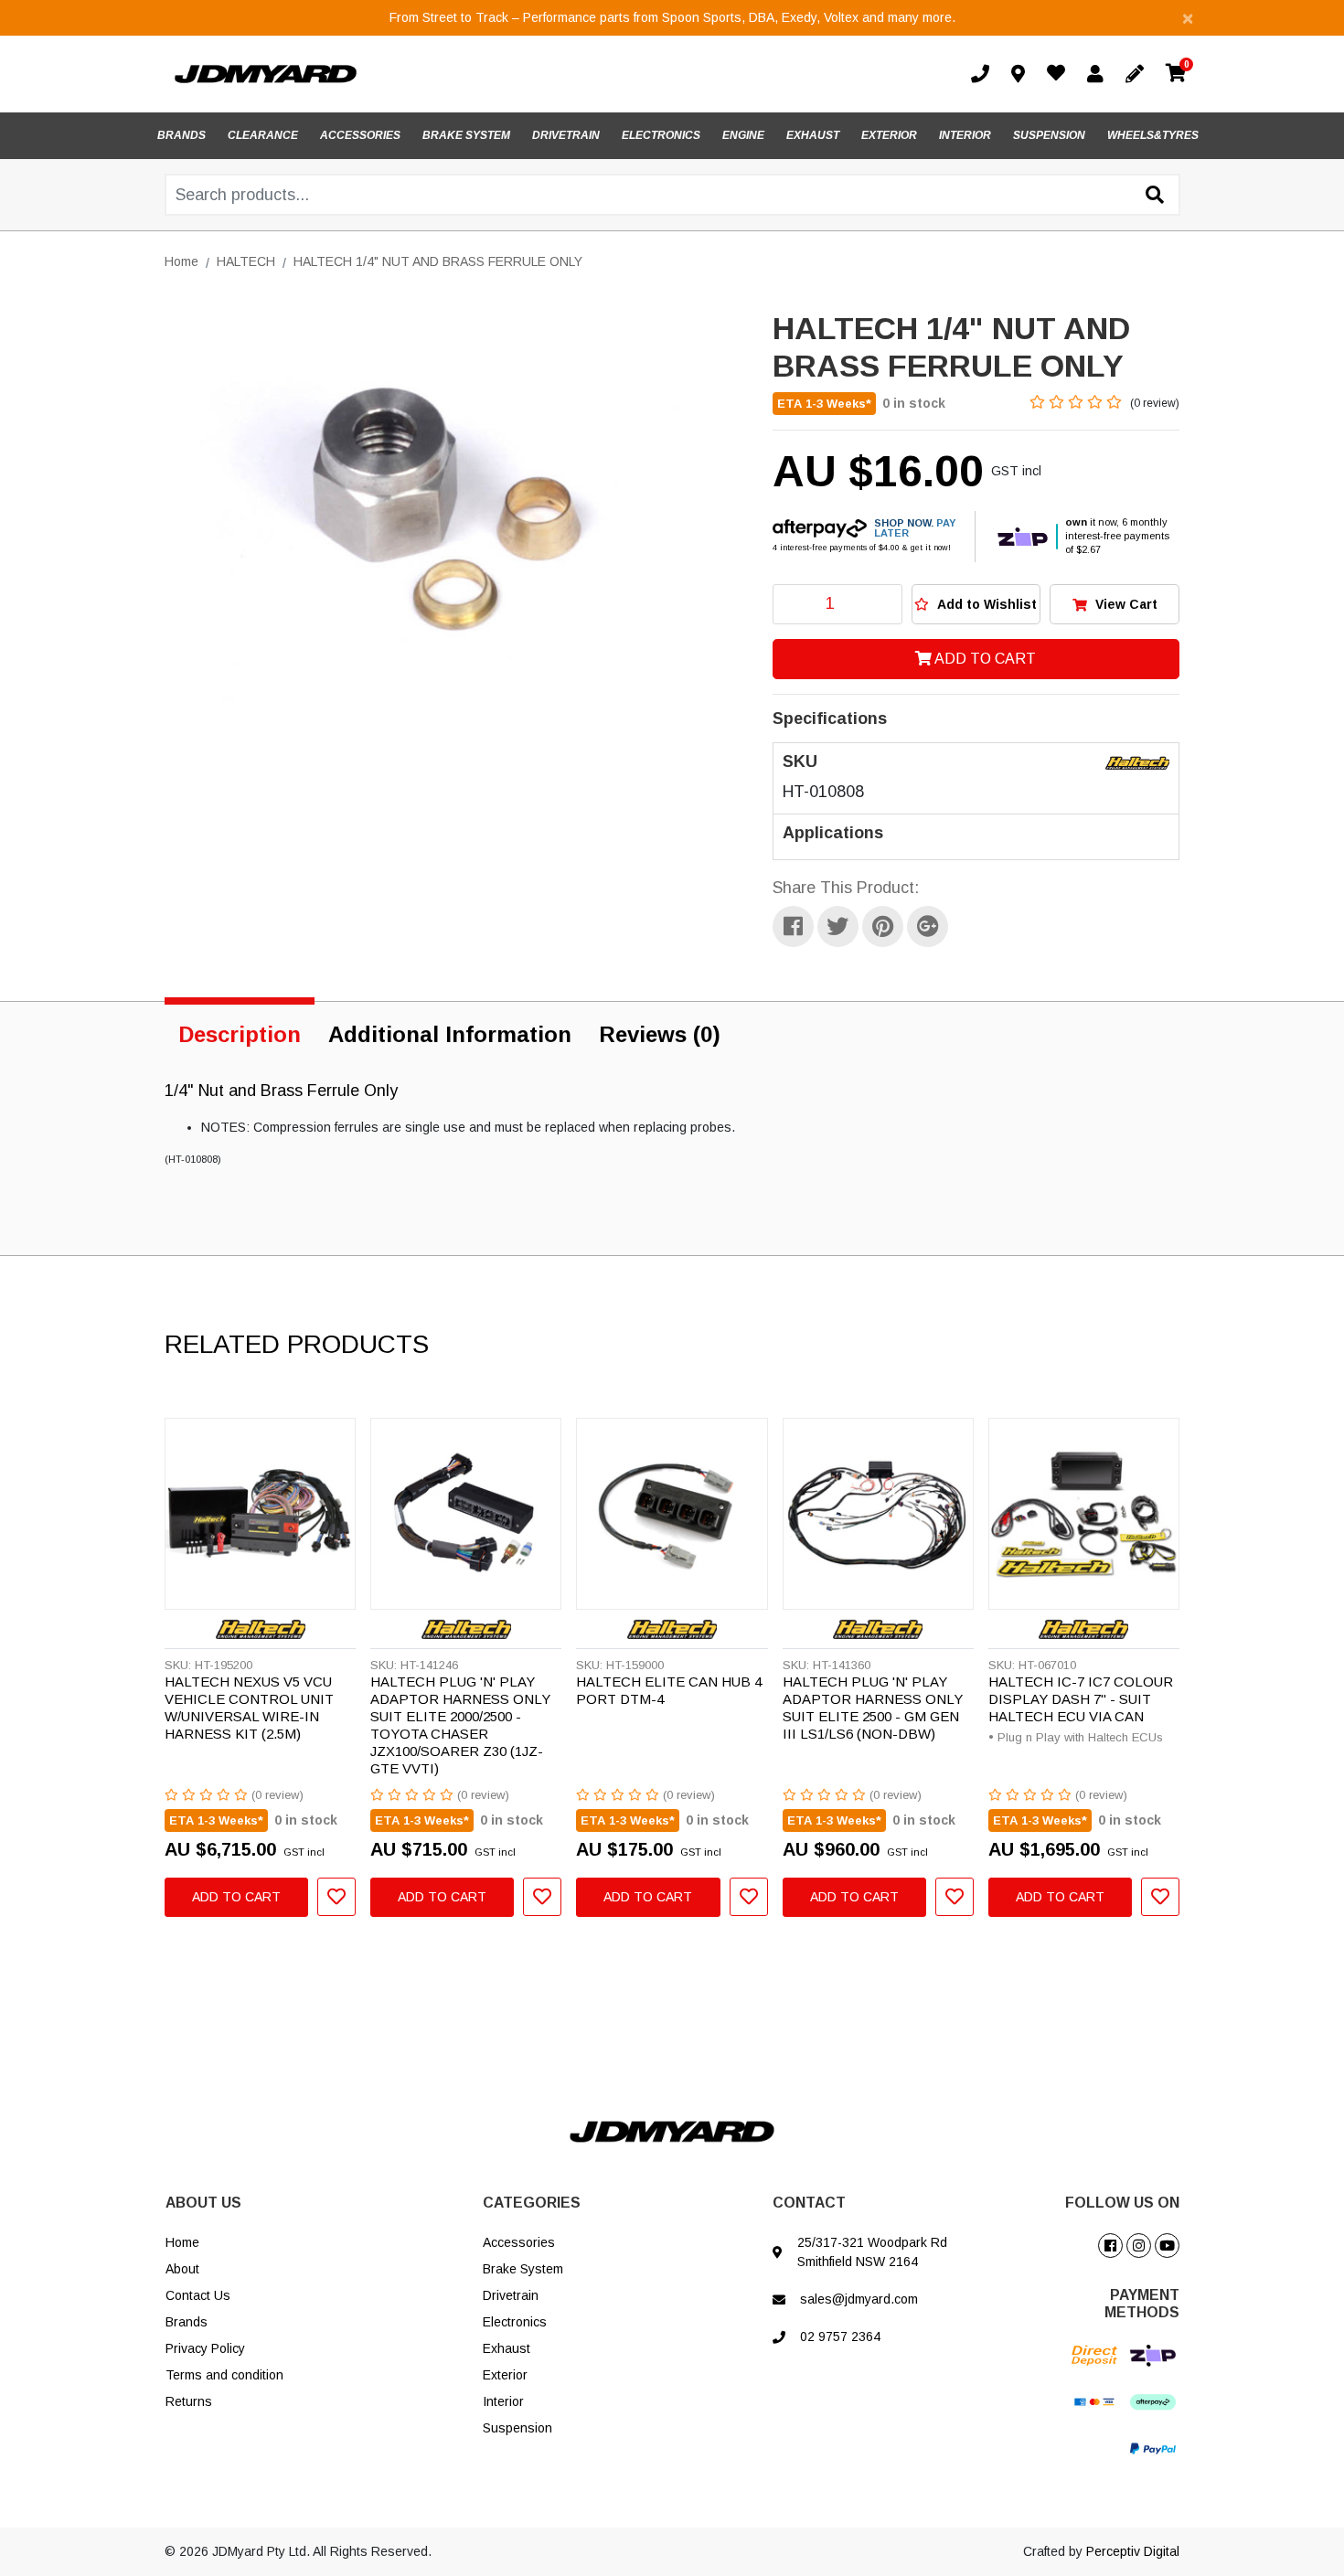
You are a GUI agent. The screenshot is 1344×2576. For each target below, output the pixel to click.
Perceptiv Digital (1133, 2551)
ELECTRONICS (661, 135)
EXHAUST (813, 135)
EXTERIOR (889, 135)
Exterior (505, 2375)
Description (240, 1034)
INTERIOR (965, 135)
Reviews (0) (660, 1034)
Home (182, 2242)
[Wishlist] (1060, 75)
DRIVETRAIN (566, 135)
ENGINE (743, 135)
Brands (187, 2322)
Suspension (517, 2428)
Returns (189, 2401)
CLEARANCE (263, 135)
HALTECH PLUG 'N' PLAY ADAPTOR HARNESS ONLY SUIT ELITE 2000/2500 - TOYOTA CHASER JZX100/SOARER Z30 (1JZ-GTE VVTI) (460, 1724)
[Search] (1155, 196)
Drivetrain (511, 2295)
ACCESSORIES (360, 135)
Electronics (515, 2322)
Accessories (519, 2242)
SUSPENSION (1049, 135)
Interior (503, 2401)
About (182, 2269)
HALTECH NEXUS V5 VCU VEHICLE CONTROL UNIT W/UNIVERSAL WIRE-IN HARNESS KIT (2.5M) (249, 1708)
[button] (976, 604)
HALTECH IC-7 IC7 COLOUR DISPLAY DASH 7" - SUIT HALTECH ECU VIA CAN (1081, 1699)
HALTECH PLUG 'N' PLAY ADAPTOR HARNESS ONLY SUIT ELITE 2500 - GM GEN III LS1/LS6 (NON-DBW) (873, 1708)
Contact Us (198, 2295)
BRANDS (181, 135)
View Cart (1125, 604)
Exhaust (507, 2348)
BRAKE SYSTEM (466, 135)
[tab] (240, 1031)
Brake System (523, 2269)
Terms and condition (224, 2375)
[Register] (1138, 74)
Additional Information (450, 1034)
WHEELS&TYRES (1153, 135)
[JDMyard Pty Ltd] (266, 73)
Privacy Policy (205, 2348)
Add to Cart (984, 659)
